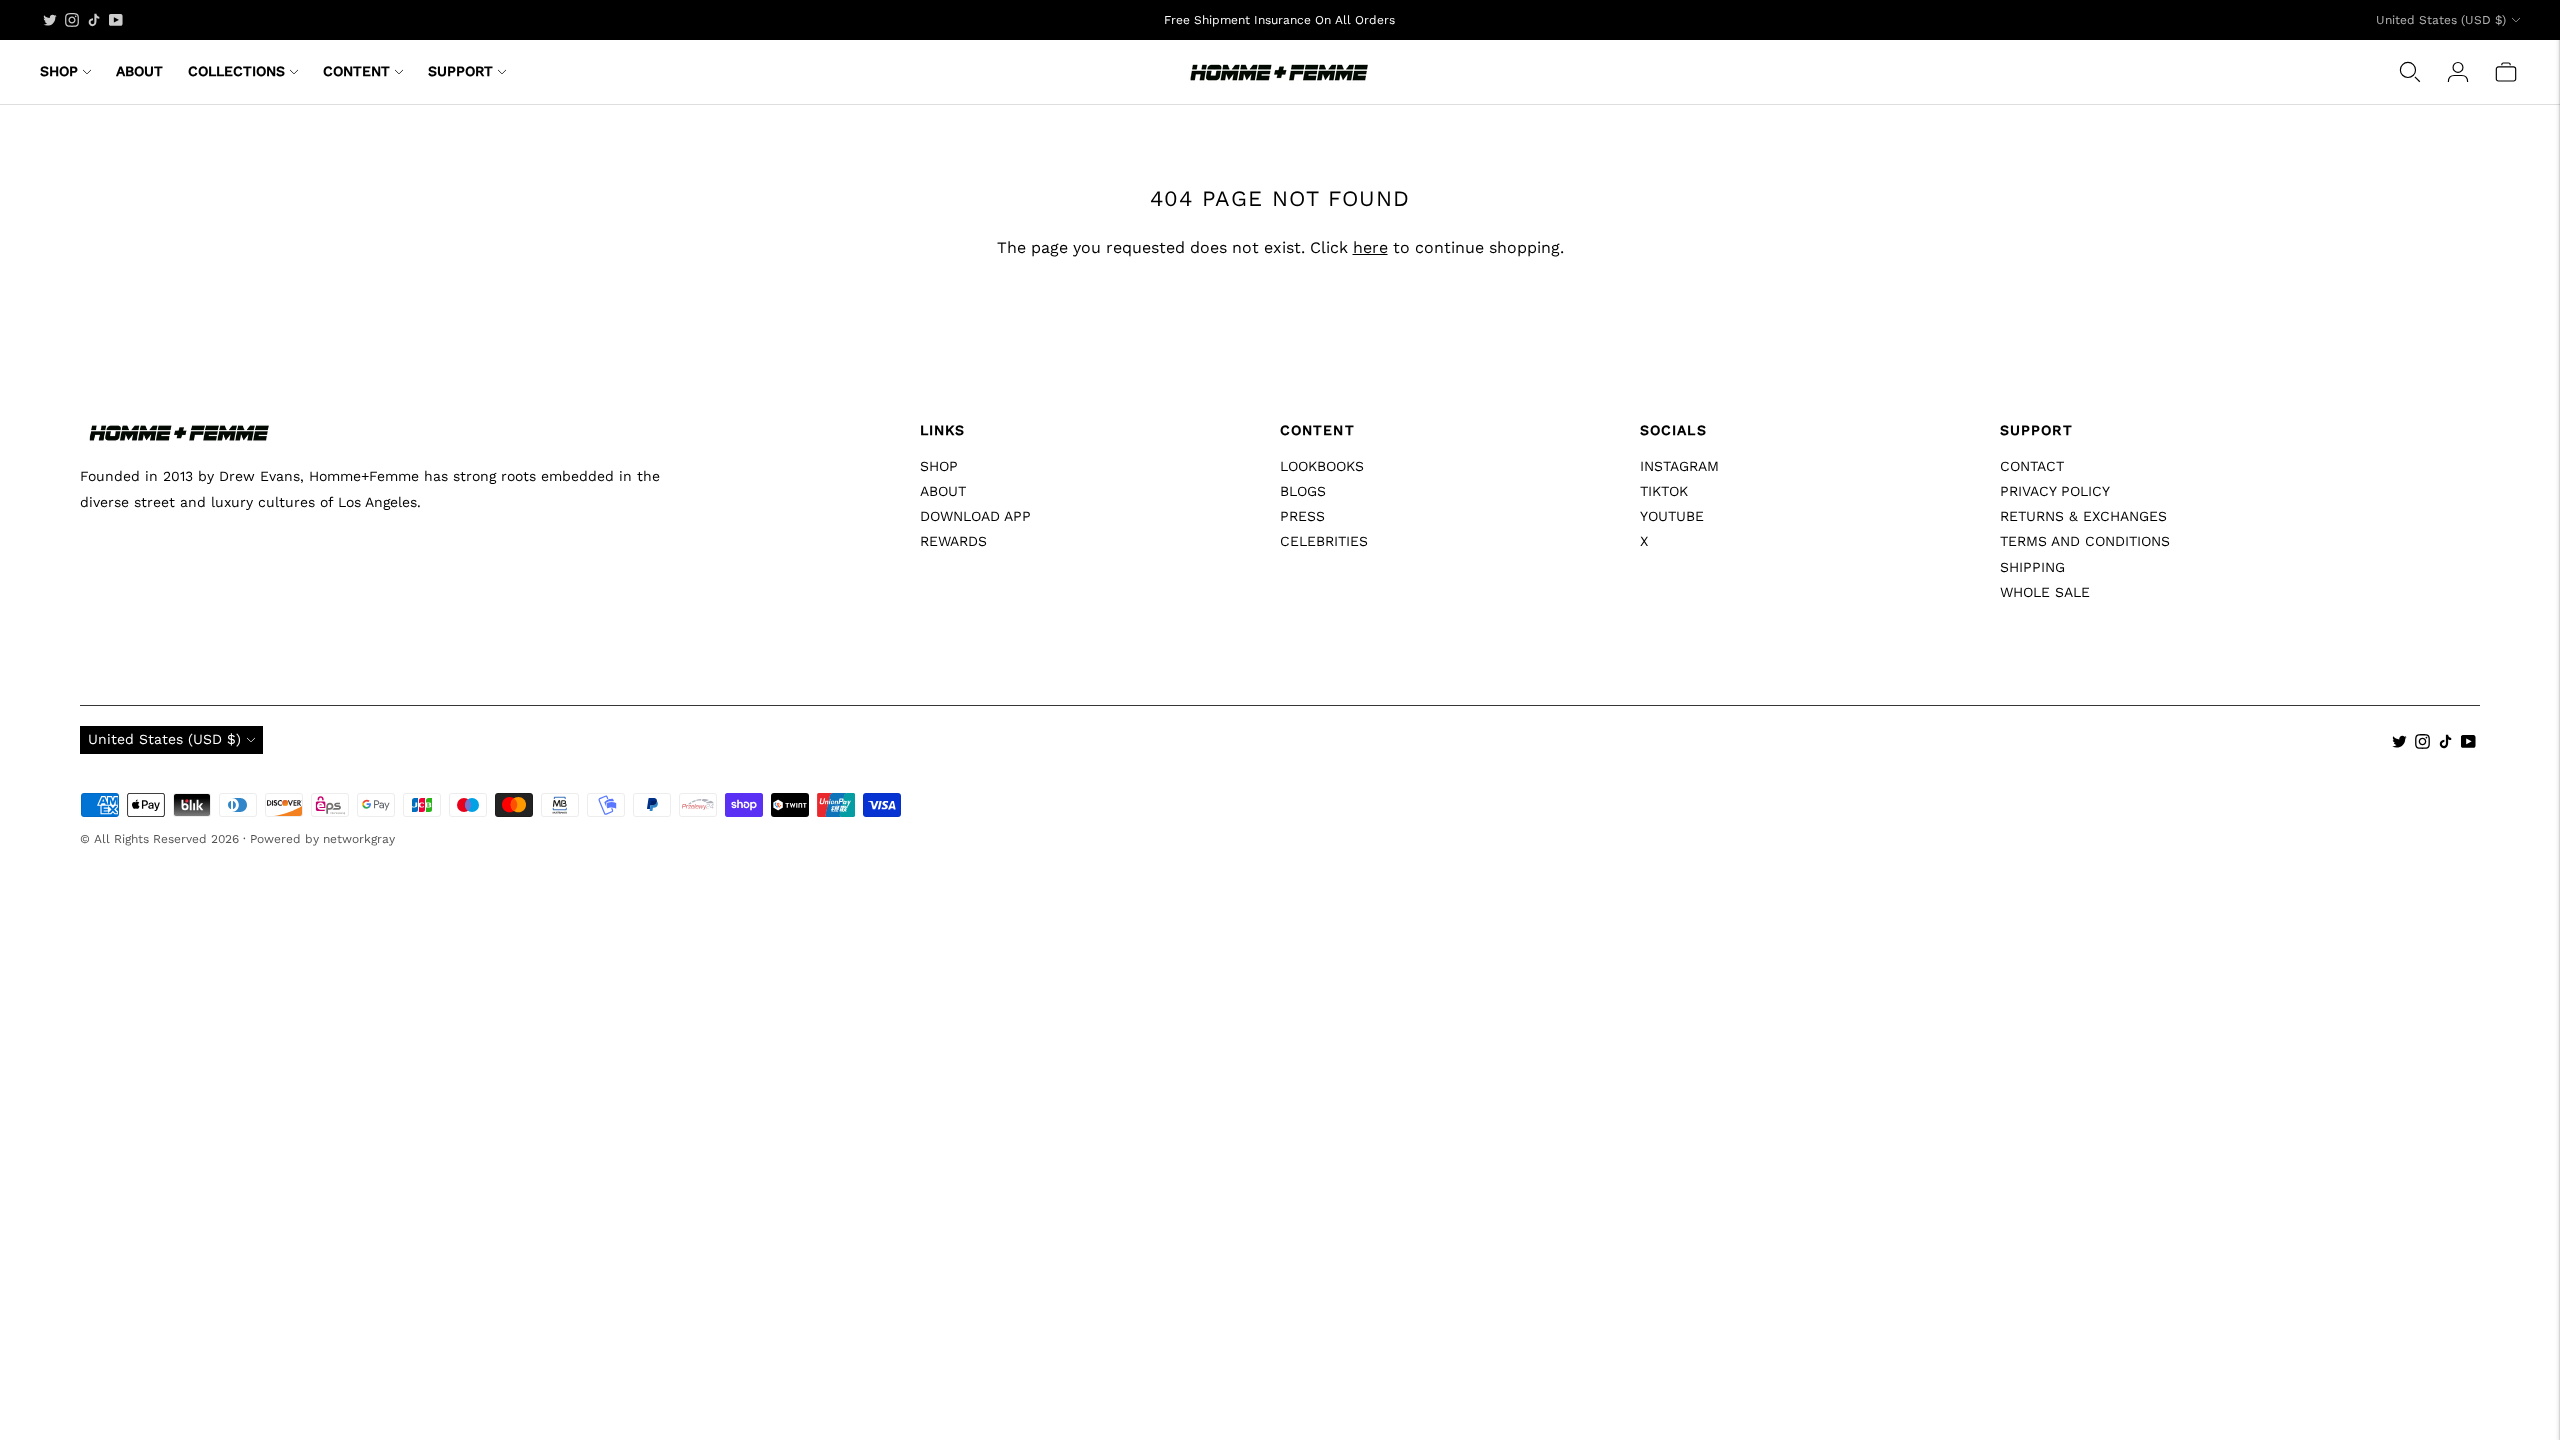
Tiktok (1664, 491)
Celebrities (1324, 541)
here (1370, 247)
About (943, 491)
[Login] (2458, 72)
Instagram (1679, 466)
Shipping (2032, 567)
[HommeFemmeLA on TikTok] (94, 20)
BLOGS (1303, 491)
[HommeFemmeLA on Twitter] (50, 20)
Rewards (953, 541)
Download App (975, 516)
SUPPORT (460, 71)
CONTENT (356, 71)
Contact (2032, 466)
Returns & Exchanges (2083, 516)
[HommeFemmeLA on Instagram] (72, 20)
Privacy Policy (2055, 491)
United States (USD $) (2441, 20)
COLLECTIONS (236, 71)
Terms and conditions (2085, 541)
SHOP (59, 71)
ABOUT (139, 71)
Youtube (1672, 516)
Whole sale (2045, 592)
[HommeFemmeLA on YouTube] (116, 20)
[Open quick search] (2410, 72)
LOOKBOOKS (1322, 466)
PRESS (1302, 516)
